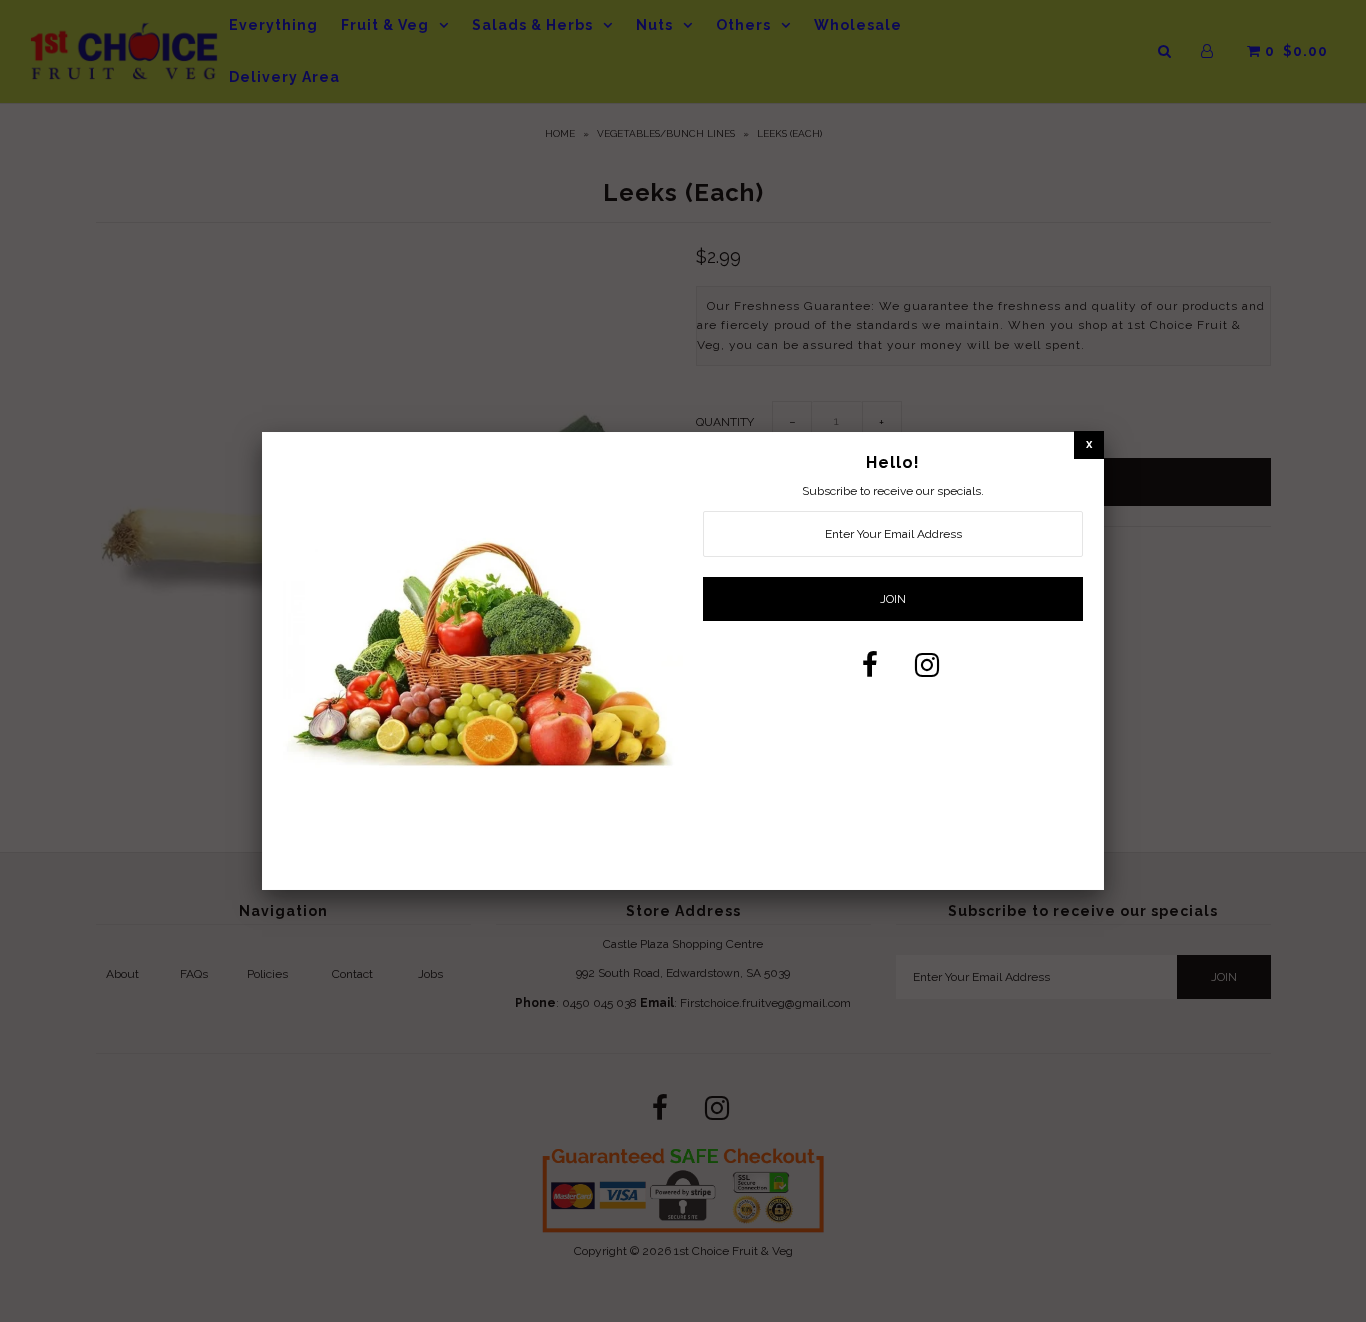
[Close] (1089, 444)
